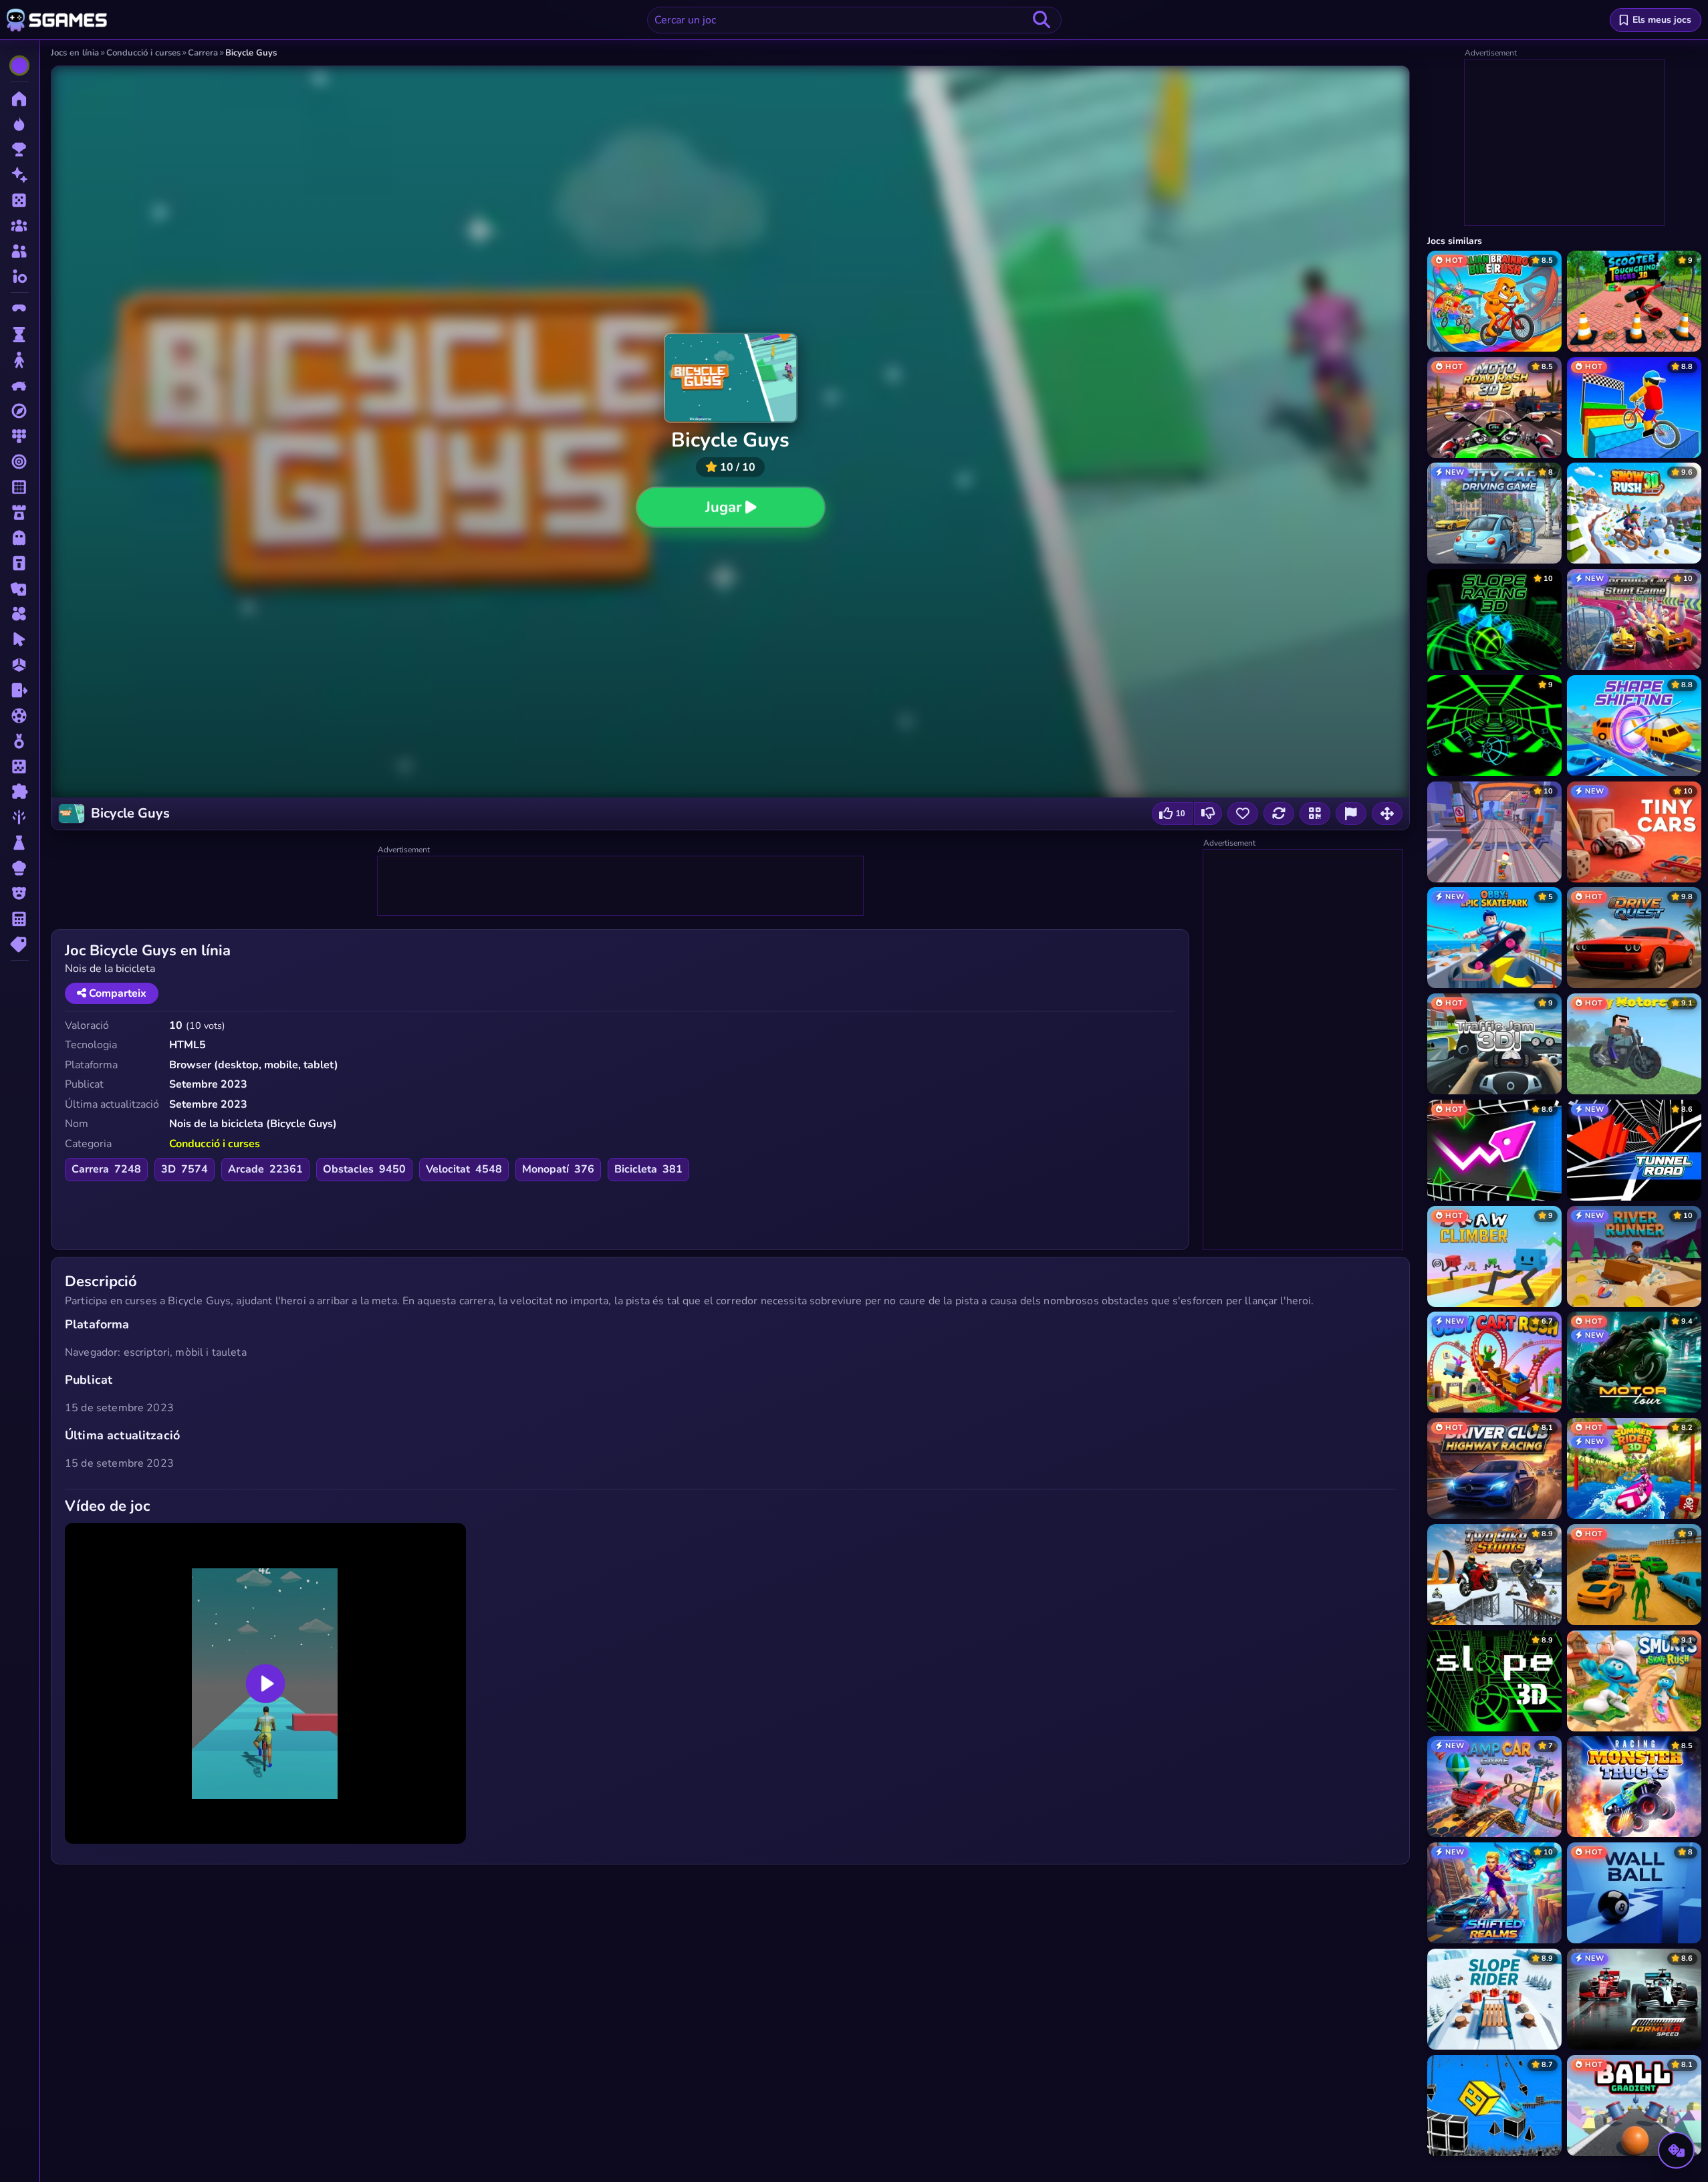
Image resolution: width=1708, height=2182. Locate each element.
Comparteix (116, 993)
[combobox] (854, 20)
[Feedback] (1351, 814)
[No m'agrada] (1208, 814)
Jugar (723, 507)
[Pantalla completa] (1387, 814)
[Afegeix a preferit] (1243, 814)
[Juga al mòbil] (1315, 814)
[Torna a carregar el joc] (1279, 814)
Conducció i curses (215, 1144)
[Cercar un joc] (1042, 20)
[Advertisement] (621, 886)
